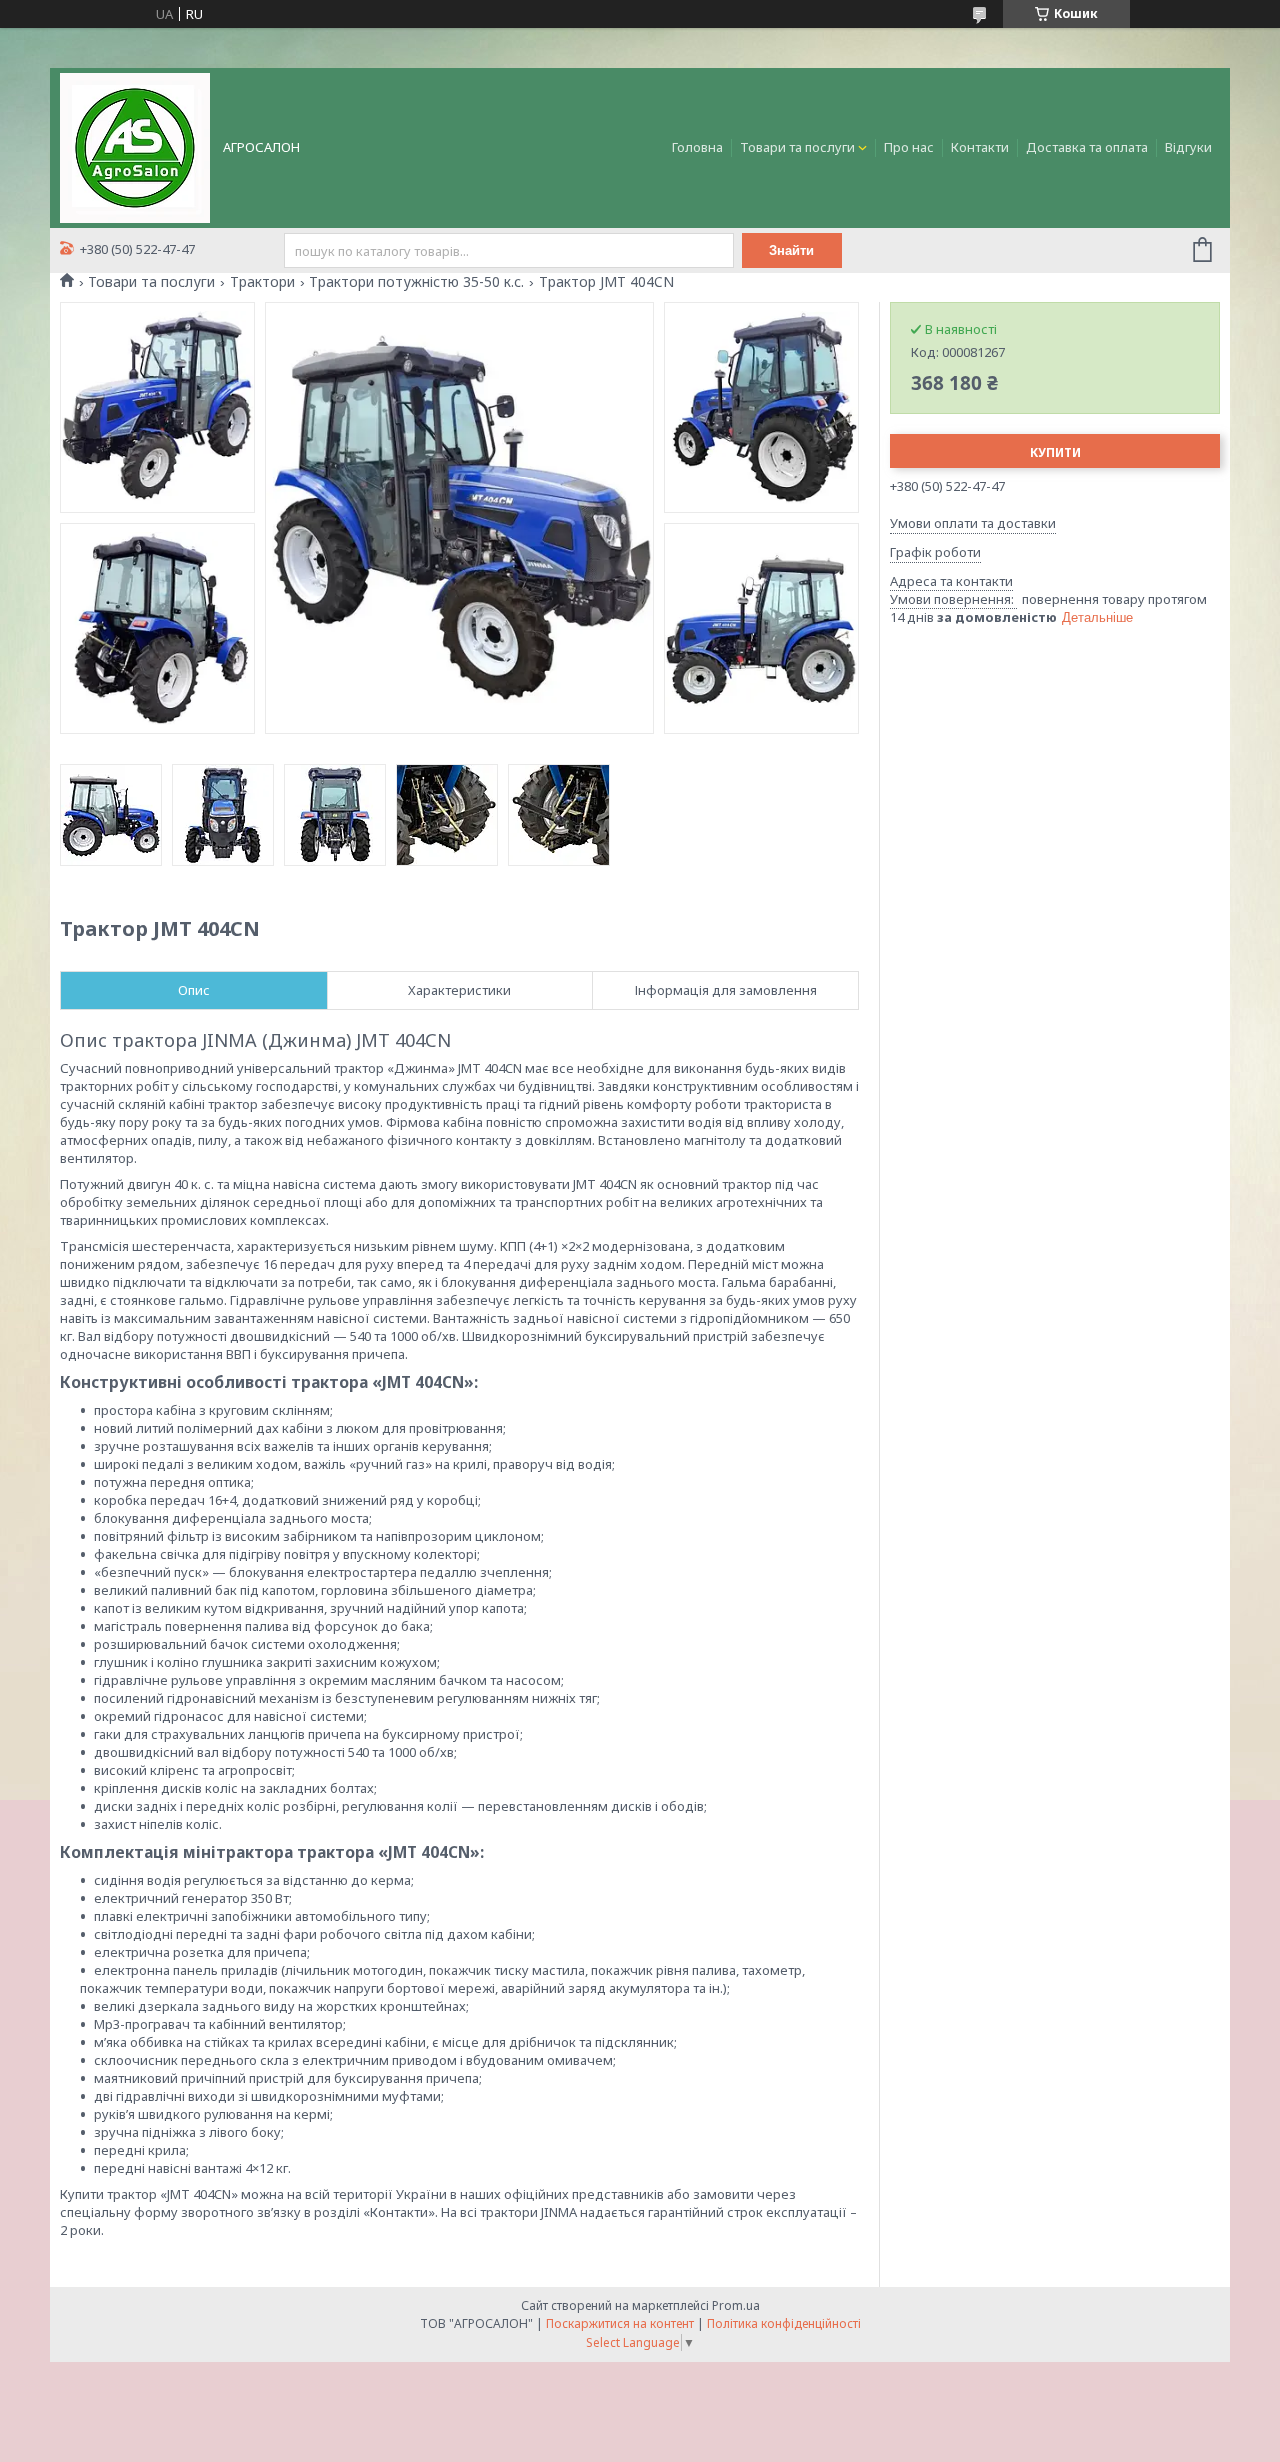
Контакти (980, 147)
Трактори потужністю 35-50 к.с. (416, 282)
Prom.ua (736, 2305)
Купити (1055, 452)
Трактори (262, 282)
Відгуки (1188, 147)
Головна (697, 147)
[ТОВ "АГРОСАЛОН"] (135, 146)
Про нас (909, 147)
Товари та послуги (797, 147)
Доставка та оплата (1087, 147)
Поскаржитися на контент (620, 2323)
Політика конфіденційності (784, 2323)
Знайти (791, 250)
